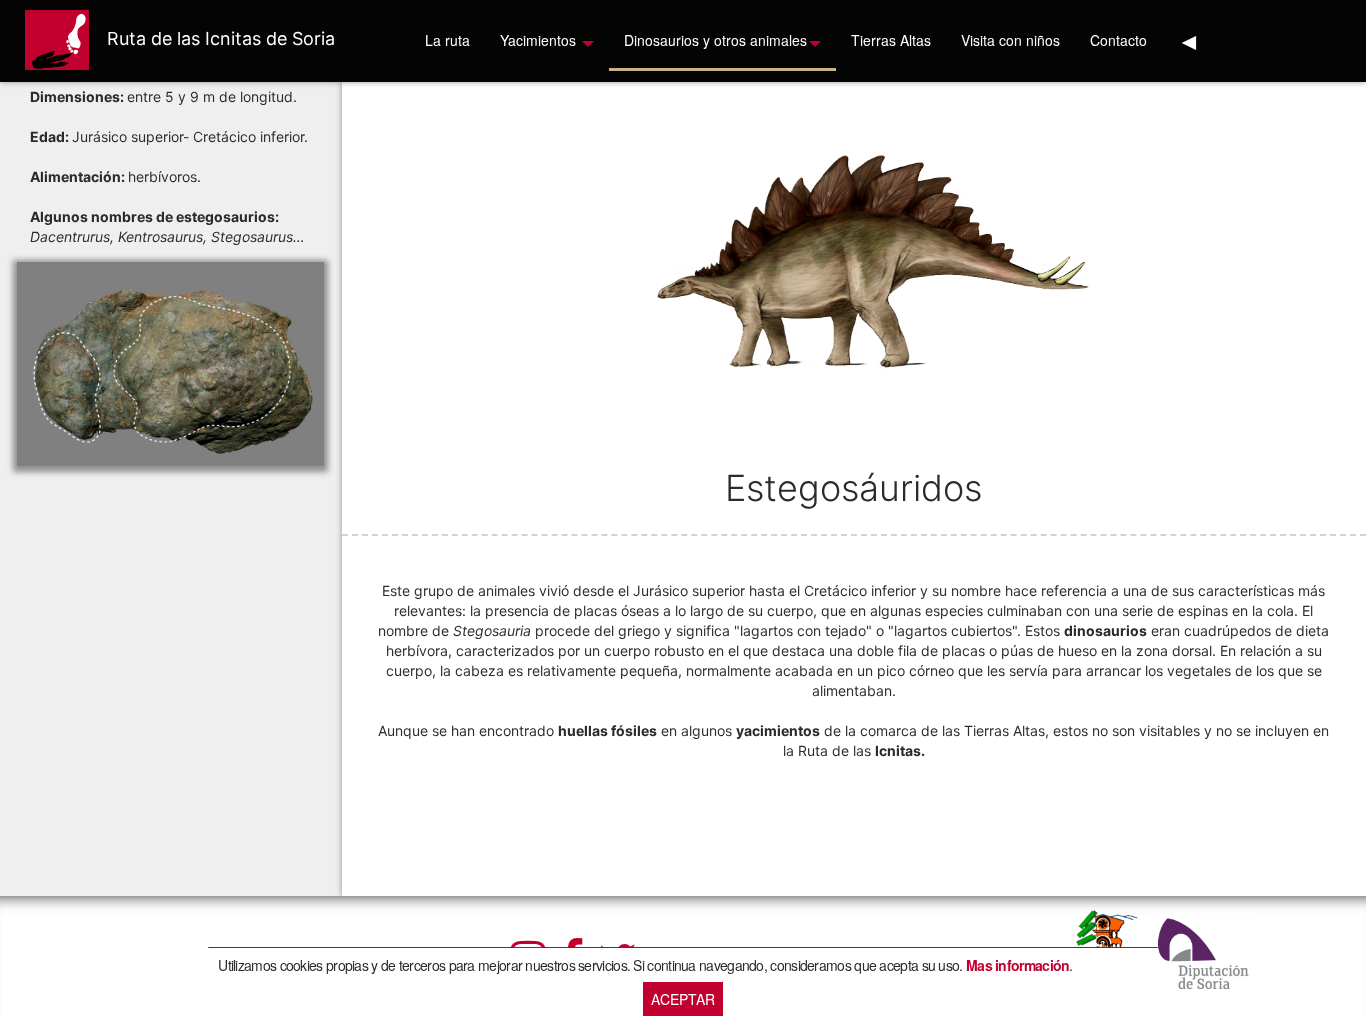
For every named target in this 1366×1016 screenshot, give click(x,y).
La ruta (447, 40)
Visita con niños (1010, 40)
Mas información (1018, 965)
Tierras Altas (891, 40)
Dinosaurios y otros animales (715, 40)
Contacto (1118, 40)
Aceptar (683, 999)
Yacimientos (540, 40)
